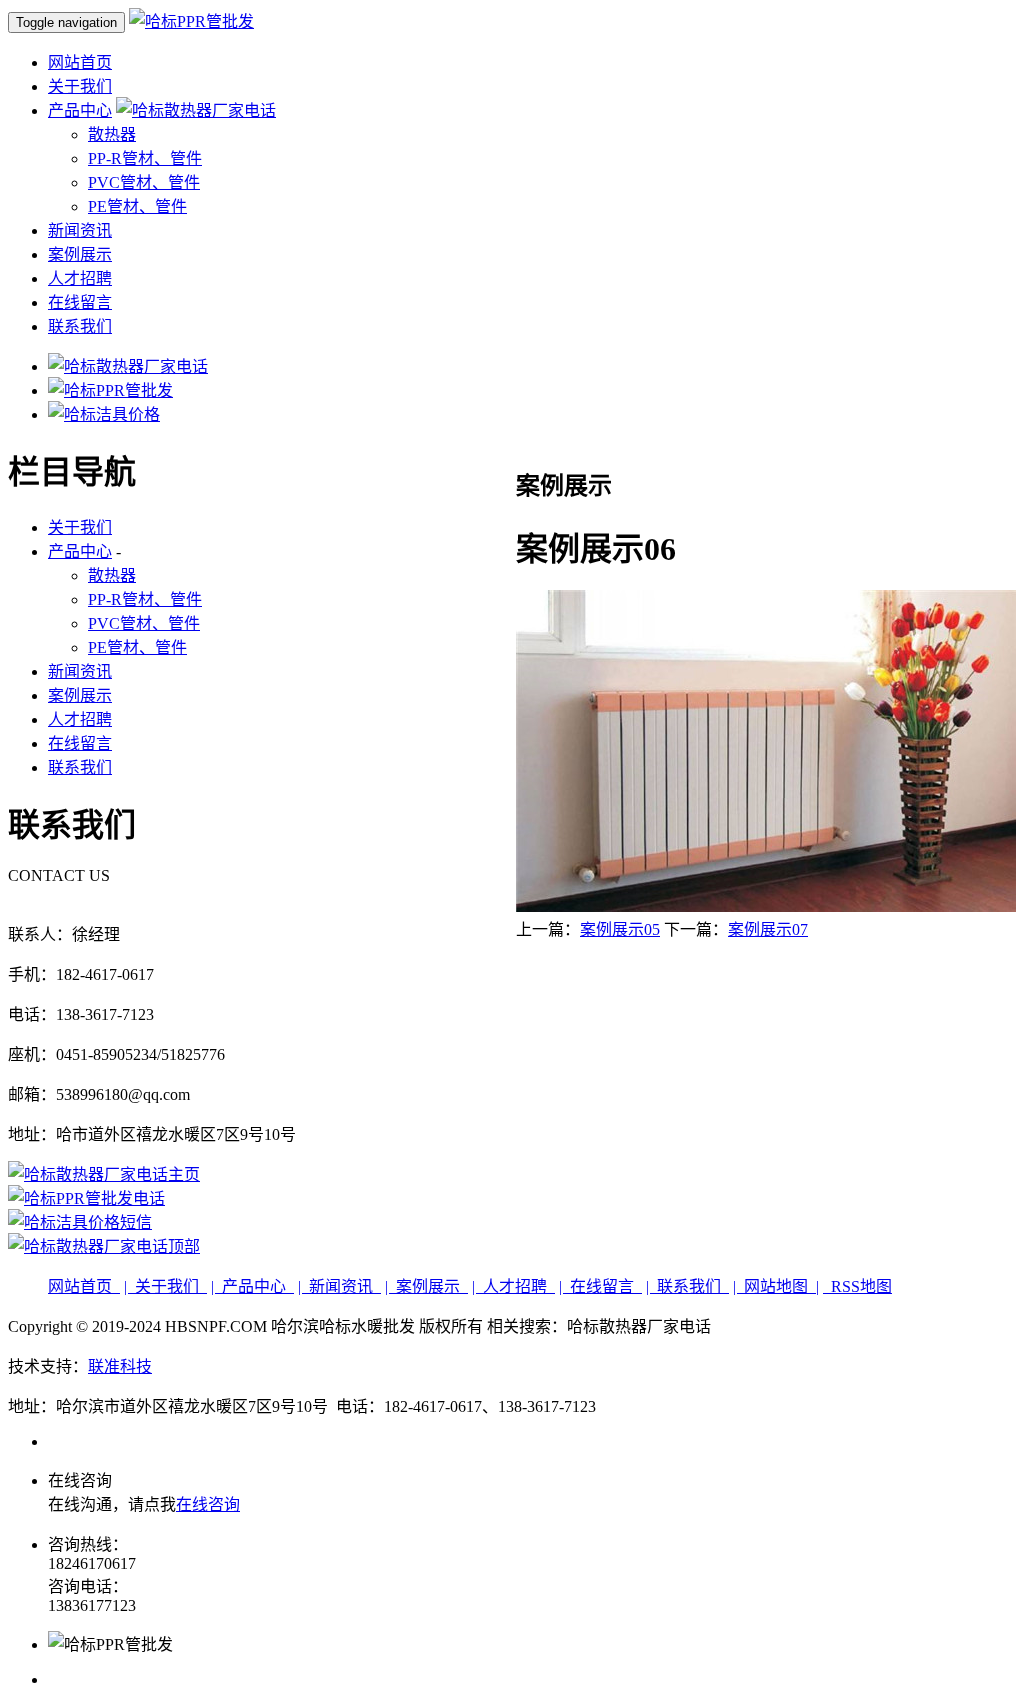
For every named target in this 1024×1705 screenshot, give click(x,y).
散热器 (112, 134)
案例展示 (80, 254)
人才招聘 (80, 278)
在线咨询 (208, 1504)
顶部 (184, 1246)
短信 (136, 1222)
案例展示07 (768, 929)
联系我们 (80, 326)
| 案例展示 (426, 1286)
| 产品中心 (252, 1286)
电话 (149, 1198)
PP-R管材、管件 (145, 158)
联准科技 (120, 1366)
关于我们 (80, 86)
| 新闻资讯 (339, 1286)
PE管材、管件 (137, 206)
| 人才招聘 (513, 1286)
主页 (184, 1174)
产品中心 (80, 110)
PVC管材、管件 (144, 182)
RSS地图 (857, 1286)
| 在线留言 (600, 1286)
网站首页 (80, 62)
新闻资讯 (80, 230)
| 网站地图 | (776, 1286)
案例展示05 (620, 929)
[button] (196, 110)
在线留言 (80, 302)
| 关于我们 (165, 1286)
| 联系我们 (687, 1286)
